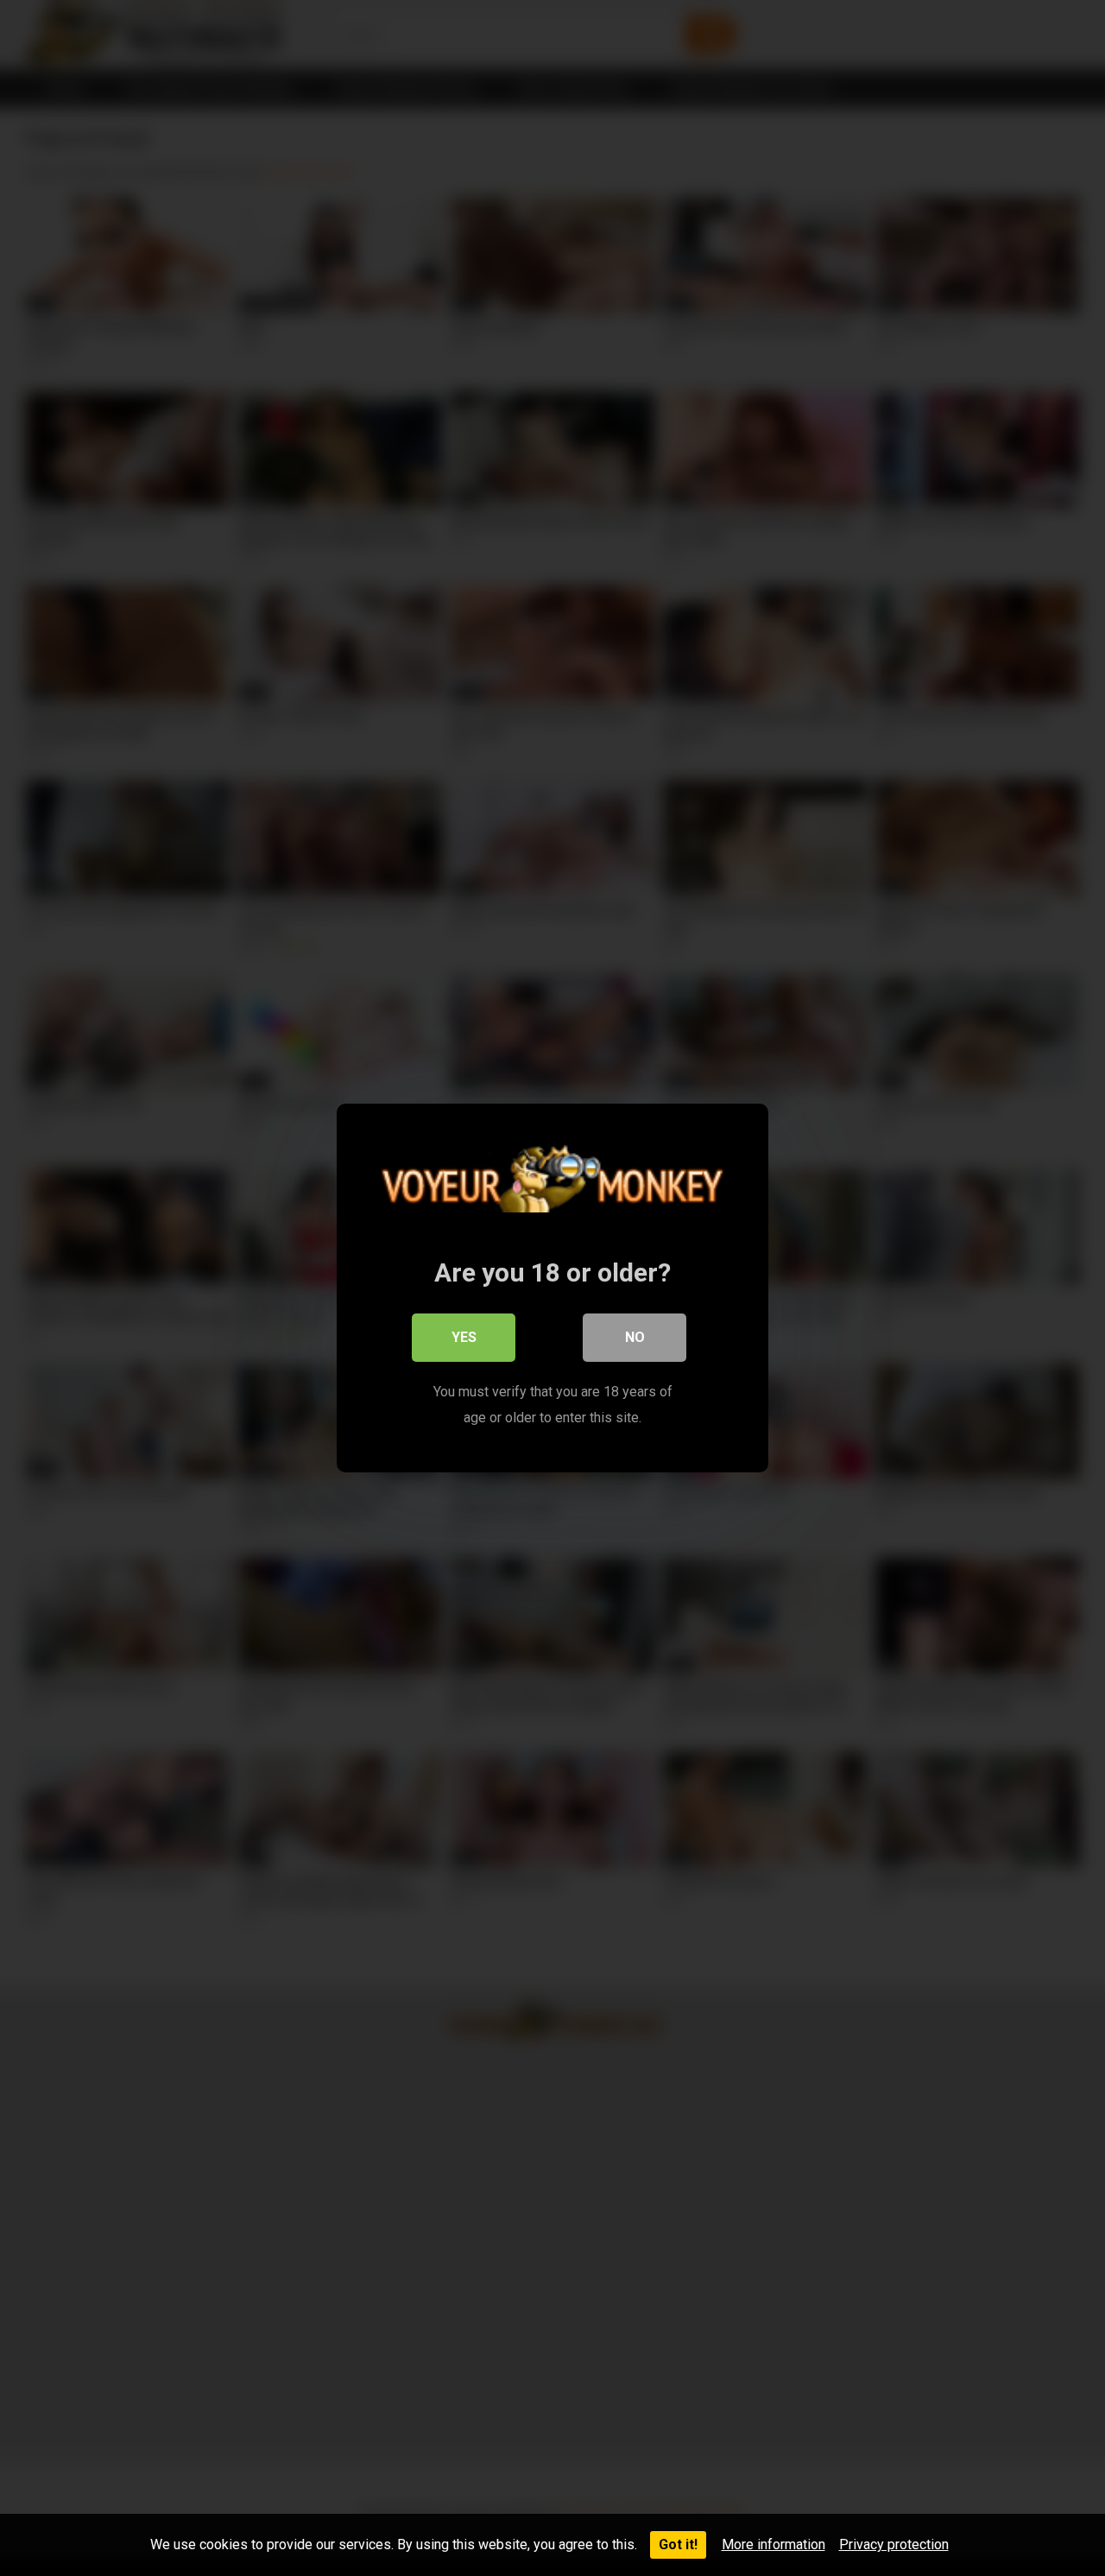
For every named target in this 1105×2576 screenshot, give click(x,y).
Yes (464, 1337)
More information (773, 2544)
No (635, 1337)
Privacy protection (894, 2544)
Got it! (678, 2544)
